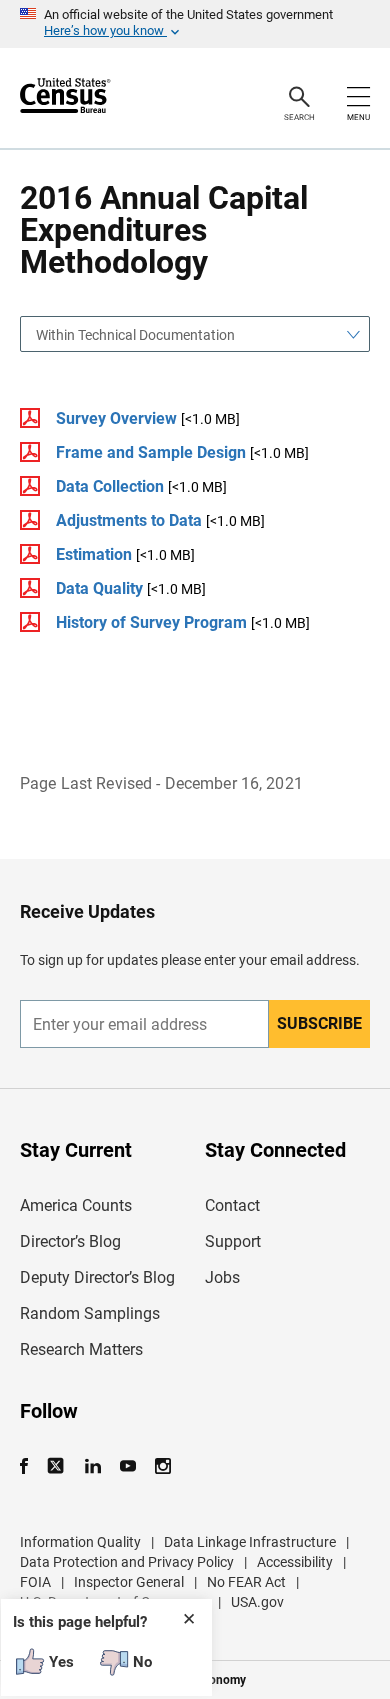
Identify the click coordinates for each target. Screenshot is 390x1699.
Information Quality (80, 1542)
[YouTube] (127, 1466)
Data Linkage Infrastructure (250, 1542)
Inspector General (129, 1582)
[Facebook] (30, 1466)
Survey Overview (116, 418)
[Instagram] (162, 1466)
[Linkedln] (92, 1466)
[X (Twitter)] (57, 1466)
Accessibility (295, 1562)
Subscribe (319, 1023)
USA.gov (257, 1602)
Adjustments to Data (129, 520)
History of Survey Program (151, 622)
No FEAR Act (246, 1582)
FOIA (35, 1582)
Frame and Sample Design (151, 452)
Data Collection (110, 486)
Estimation (94, 554)
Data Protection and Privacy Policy (127, 1562)
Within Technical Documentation (135, 335)
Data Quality (99, 588)
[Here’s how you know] (195, 24)
